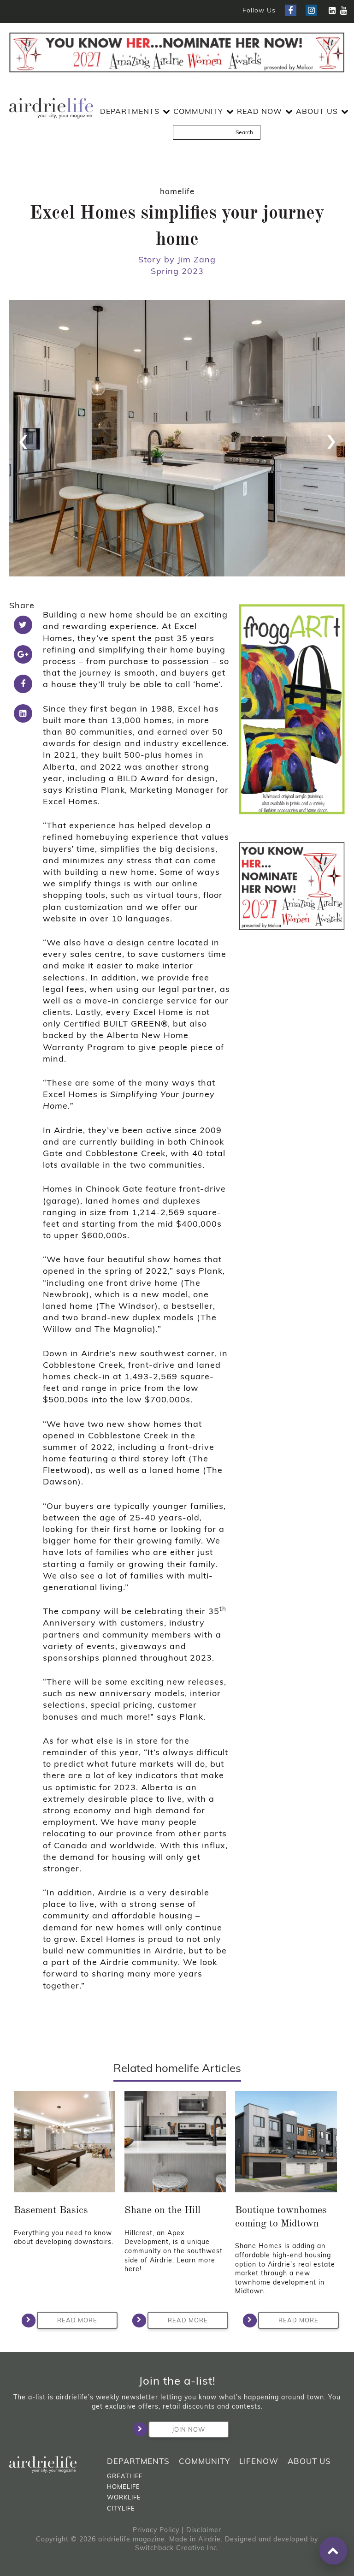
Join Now (189, 2429)
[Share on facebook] (23, 684)
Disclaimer (204, 2530)
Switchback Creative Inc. (177, 2548)
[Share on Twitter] (23, 625)
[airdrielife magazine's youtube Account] (344, 10)
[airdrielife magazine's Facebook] (291, 10)
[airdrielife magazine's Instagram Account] (311, 10)
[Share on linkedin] (23, 713)
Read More (77, 2320)
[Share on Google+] (23, 654)
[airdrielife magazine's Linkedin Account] (332, 10)
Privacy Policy (156, 2530)
